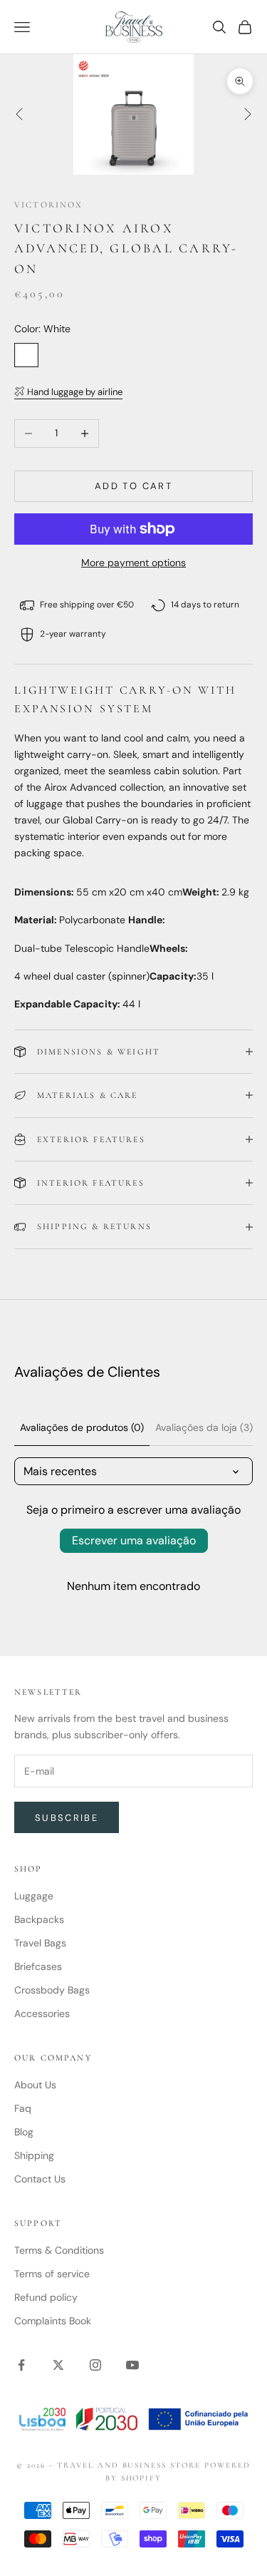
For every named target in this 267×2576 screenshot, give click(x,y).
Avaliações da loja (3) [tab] (204, 1427)
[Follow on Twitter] (58, 2365)
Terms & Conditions (59, 2250)
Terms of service (52, 2274)
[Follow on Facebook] (21, 2365)
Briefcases (38, 1966)
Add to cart (133, 486)
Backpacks (39, 1919)
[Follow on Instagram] (95, 2365)
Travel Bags (40, 1943)
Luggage (34, 1896)
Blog (24, 2132)
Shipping (34, 2155)
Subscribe (67, 1818)
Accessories (42, 2013)
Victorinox (49, 205)
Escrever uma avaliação (134, 1540)
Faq (23, 2108)
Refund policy (46, 2297)
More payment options (133, 563)
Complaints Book (53, 2321)
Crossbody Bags (52, 1990)
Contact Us (40, 2179)
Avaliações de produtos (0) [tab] (82, 1427)
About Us (35, 2085)
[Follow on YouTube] (132, 2365)
